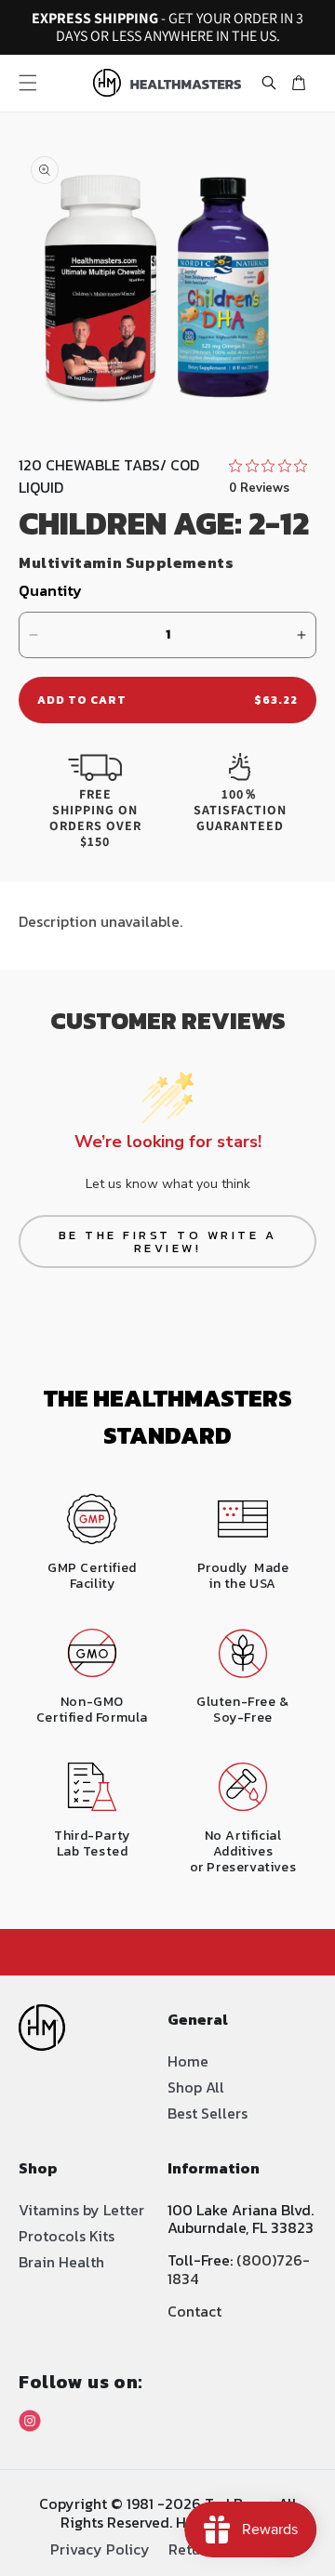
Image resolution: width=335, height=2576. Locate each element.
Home (188, 2061)
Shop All (196, 2087)
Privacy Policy (100, 2548)
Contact (194, 2311)
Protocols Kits (67, 2236)
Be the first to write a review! (168, 1242)
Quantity (50, 590)
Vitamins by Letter (81, 2210)
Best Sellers (208, 2113)
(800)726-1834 (239, 2269)
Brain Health (61, 2262)
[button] (28, 83)
